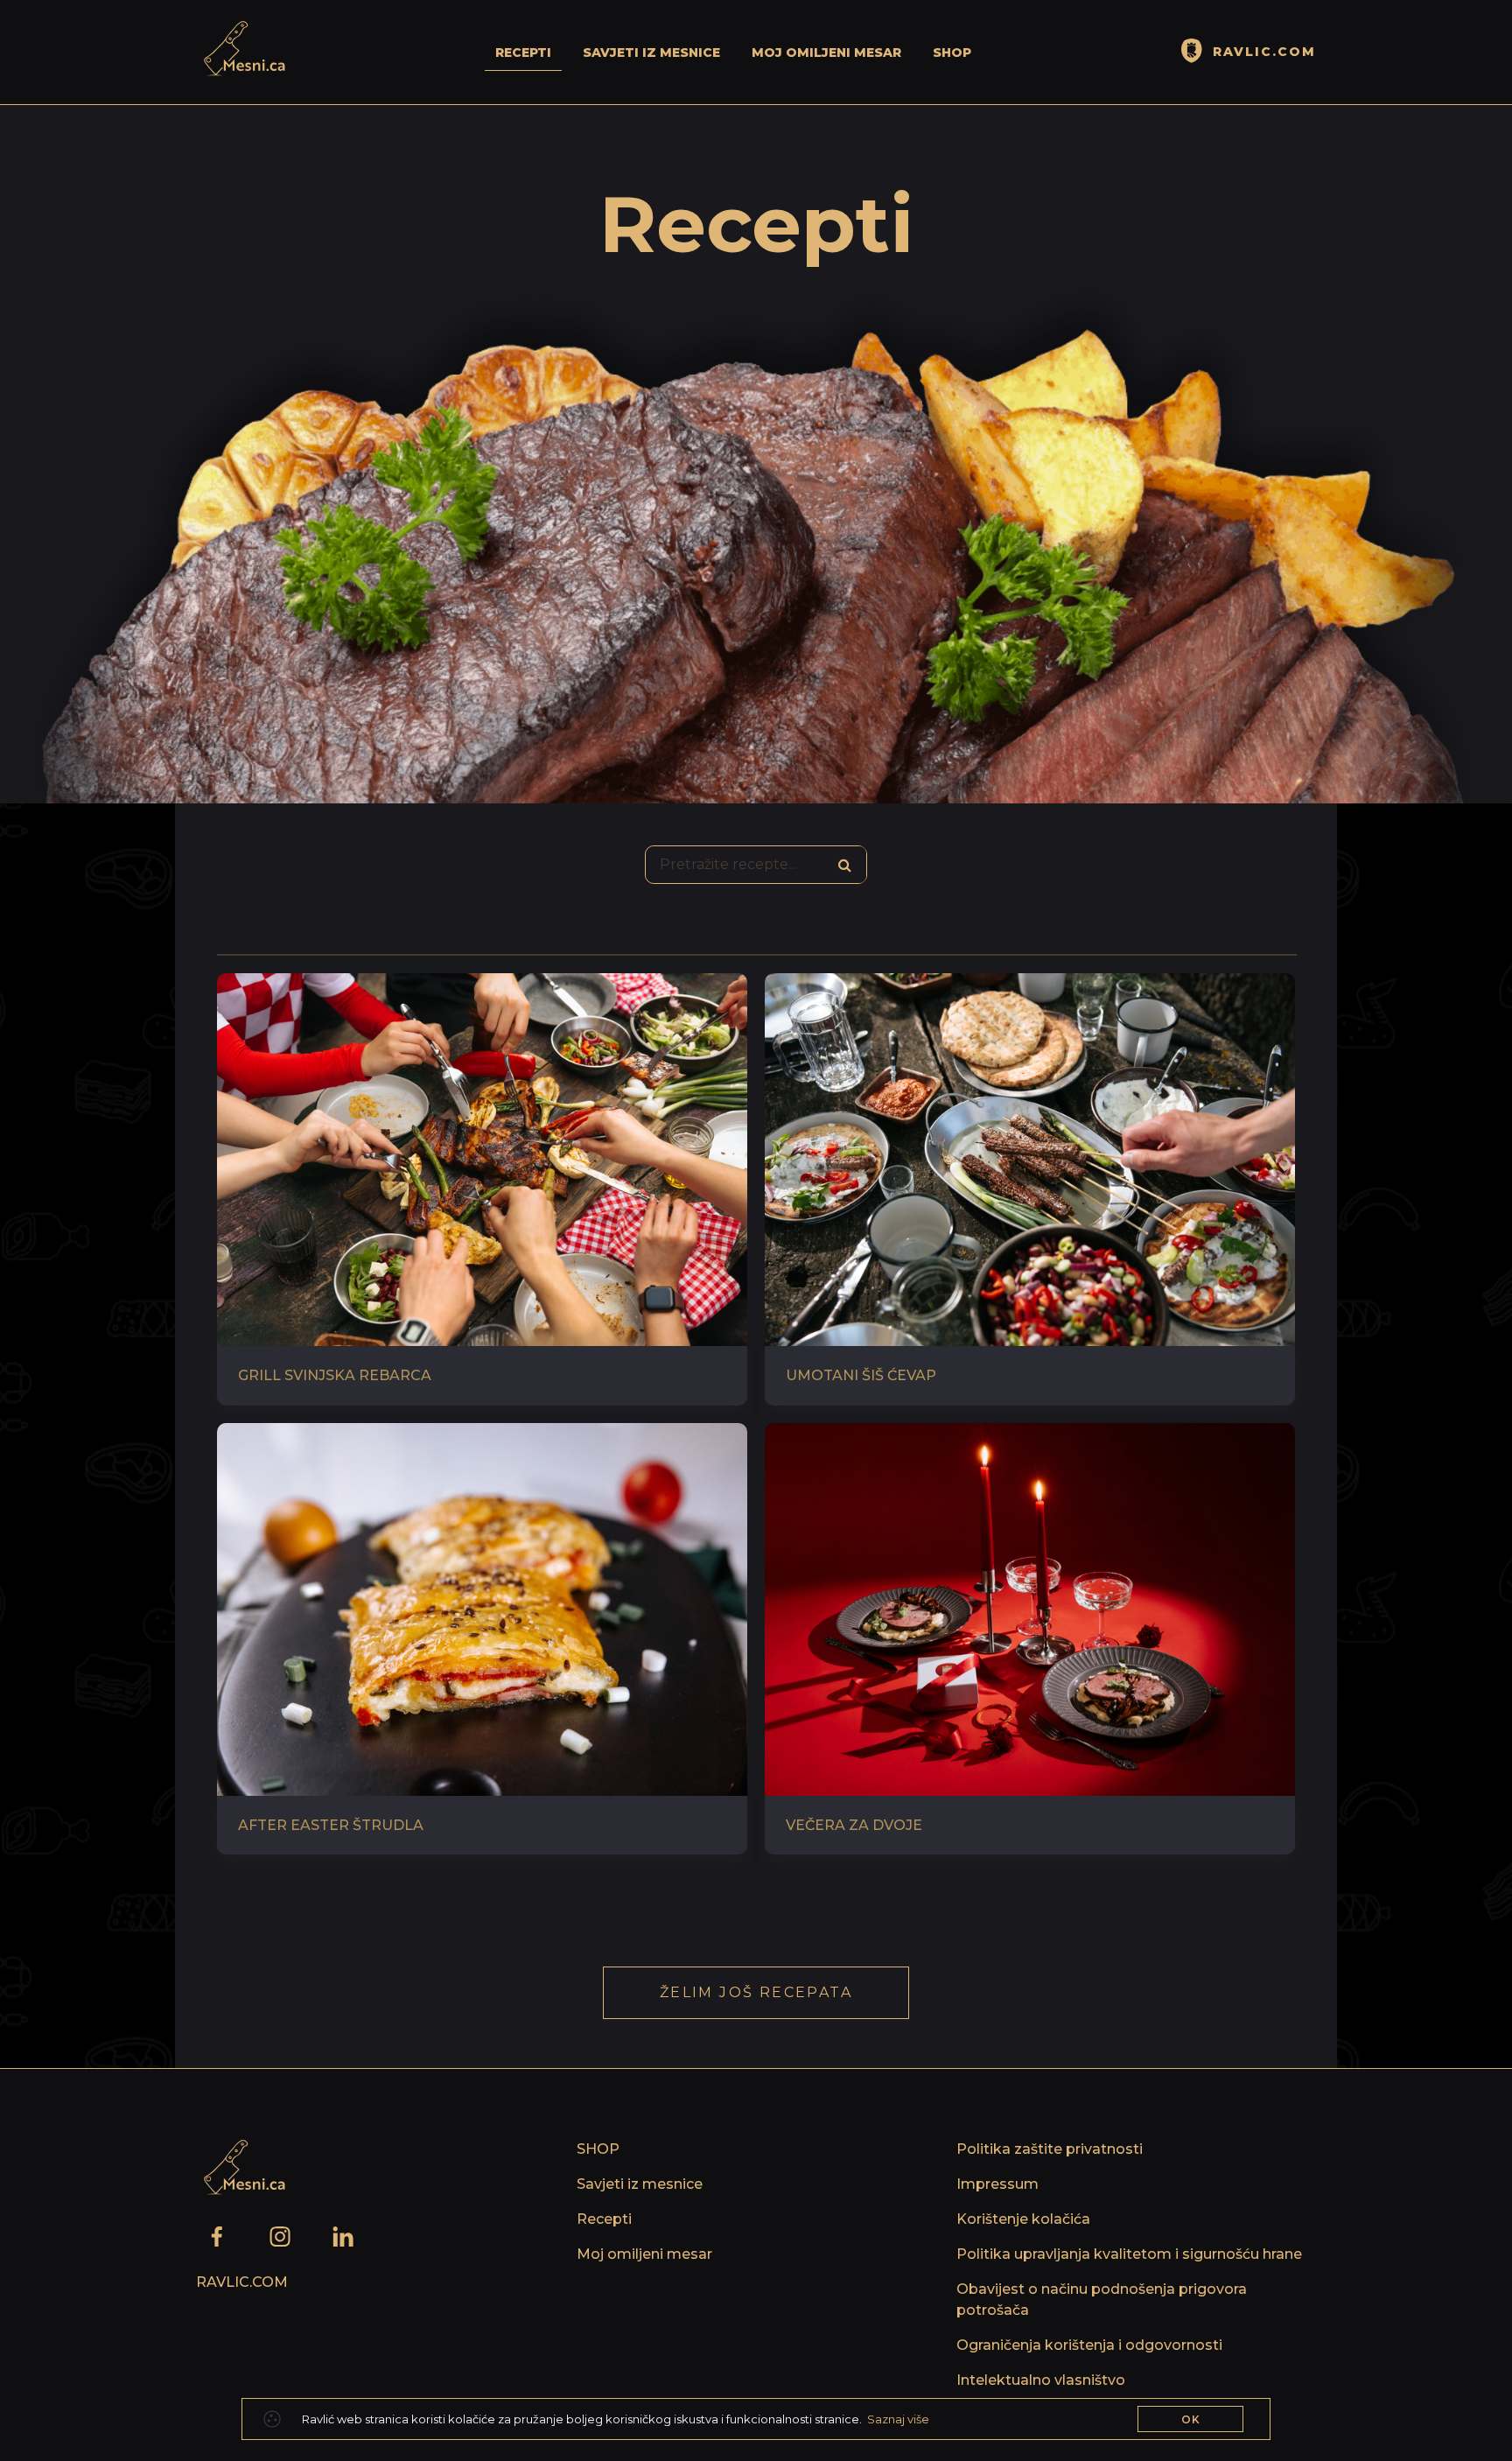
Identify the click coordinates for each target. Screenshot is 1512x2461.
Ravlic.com (242, 2282)
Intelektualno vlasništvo (1041, 2380)
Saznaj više (898, 2419)
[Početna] (241, 52)
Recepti (523, 53)
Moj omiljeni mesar (826, 53)
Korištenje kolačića (1023, 2219)
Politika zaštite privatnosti (1050, 2149)
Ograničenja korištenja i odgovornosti (1089, 2345)
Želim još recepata (756, 1992)
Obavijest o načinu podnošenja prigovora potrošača (1102, 2300)
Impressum (997, 2184)
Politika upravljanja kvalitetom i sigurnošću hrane (1129, 2254)
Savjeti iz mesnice (651, 53)
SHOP (952, 53)
